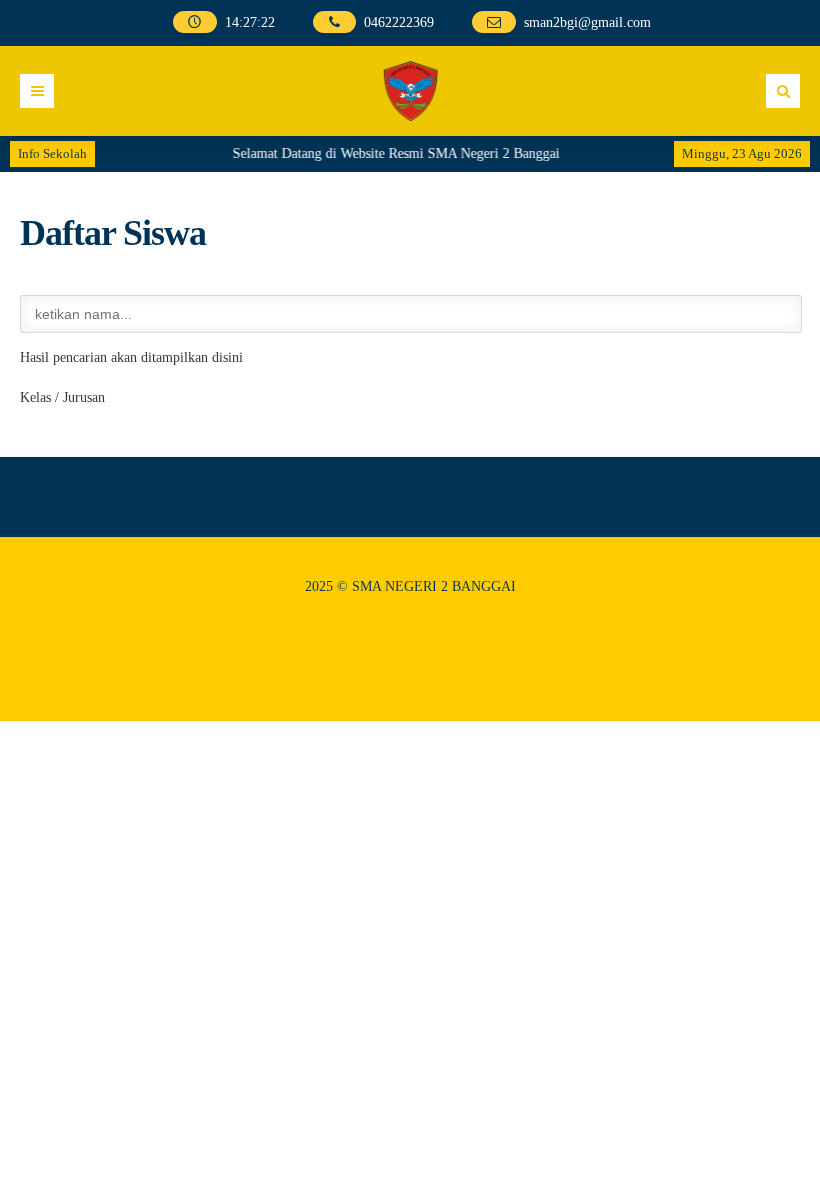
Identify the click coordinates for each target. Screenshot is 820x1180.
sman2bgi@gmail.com (587, 22)
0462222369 (399, 22)
